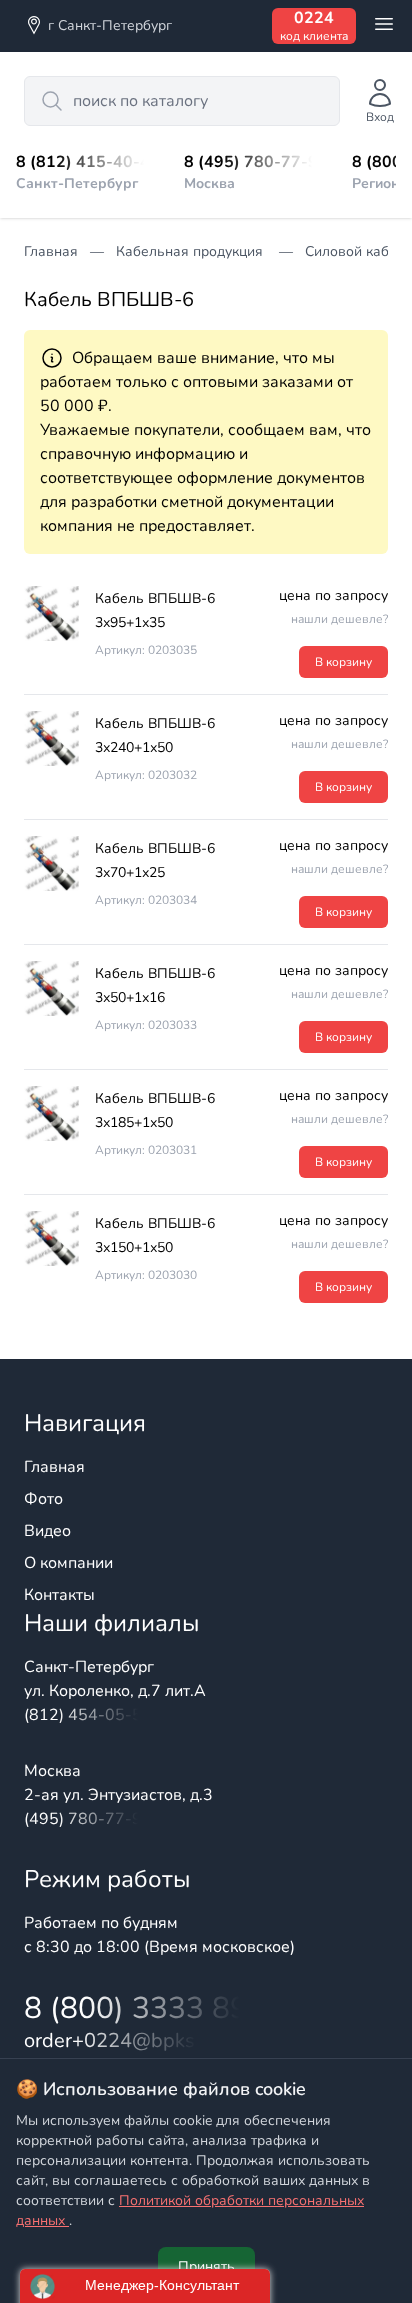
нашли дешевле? (339, 619)
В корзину (343, 662)
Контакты (59, 1595)
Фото (43, 1499)
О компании (68, 1563)
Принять (206, 2266)
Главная (54, 1467)
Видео (47, 1531)
